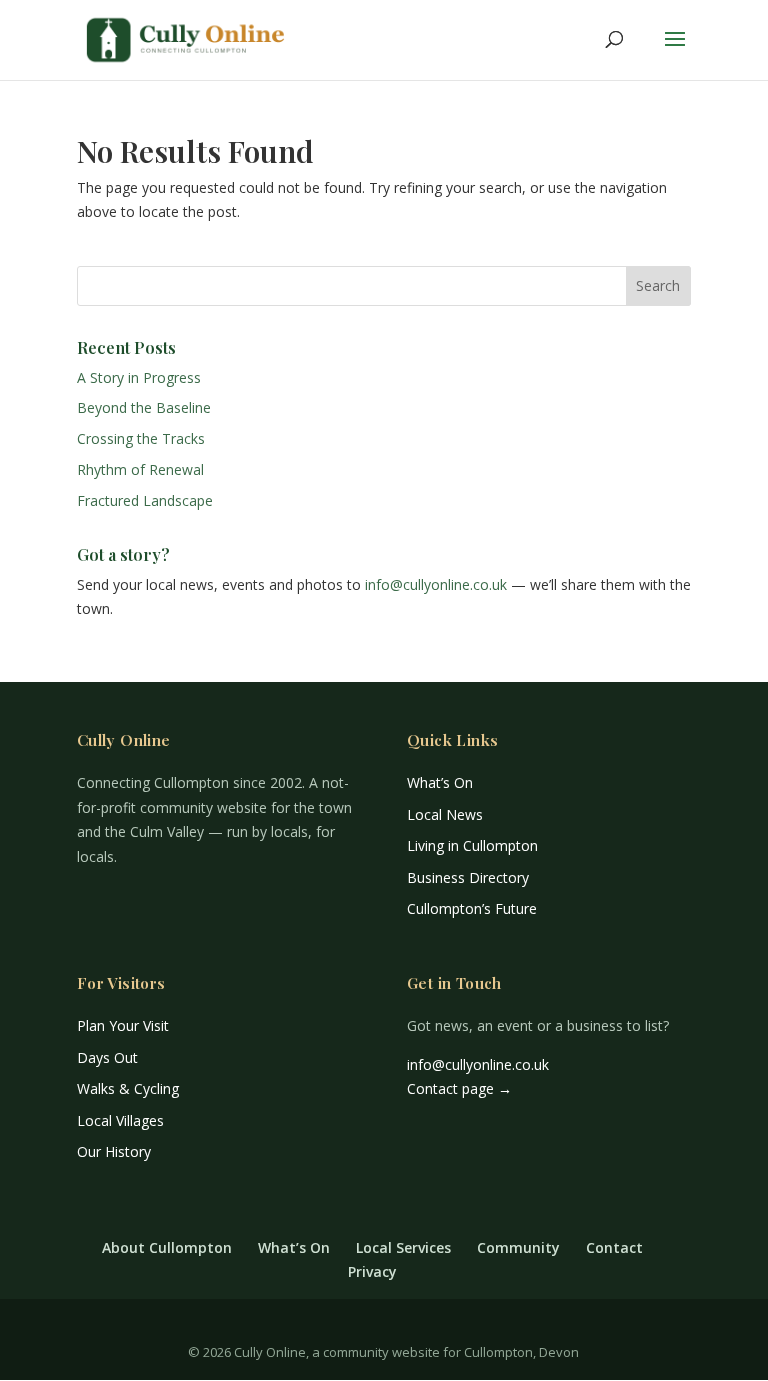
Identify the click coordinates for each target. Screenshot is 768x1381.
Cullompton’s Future (472, 908)
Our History (114, 1151)
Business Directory (468, 877)
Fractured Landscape (145, 500)
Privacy (372, 1271)
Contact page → (459, 1088)
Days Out (107, 1057)
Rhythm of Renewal (140, 469)
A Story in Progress (139, 377)
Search (658, 285)
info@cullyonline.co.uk (436, 584)
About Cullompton (167, 1247)
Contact (614, 1247)
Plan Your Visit (123, 1025)
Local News (445, 814)
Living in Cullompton (472, 845)
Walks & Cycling (128, 1088)
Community (518, 1247)
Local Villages (120, 1120)
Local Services (403, 1247)
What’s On (440, 782)
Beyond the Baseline (144, 407)
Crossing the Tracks (141, 438)
